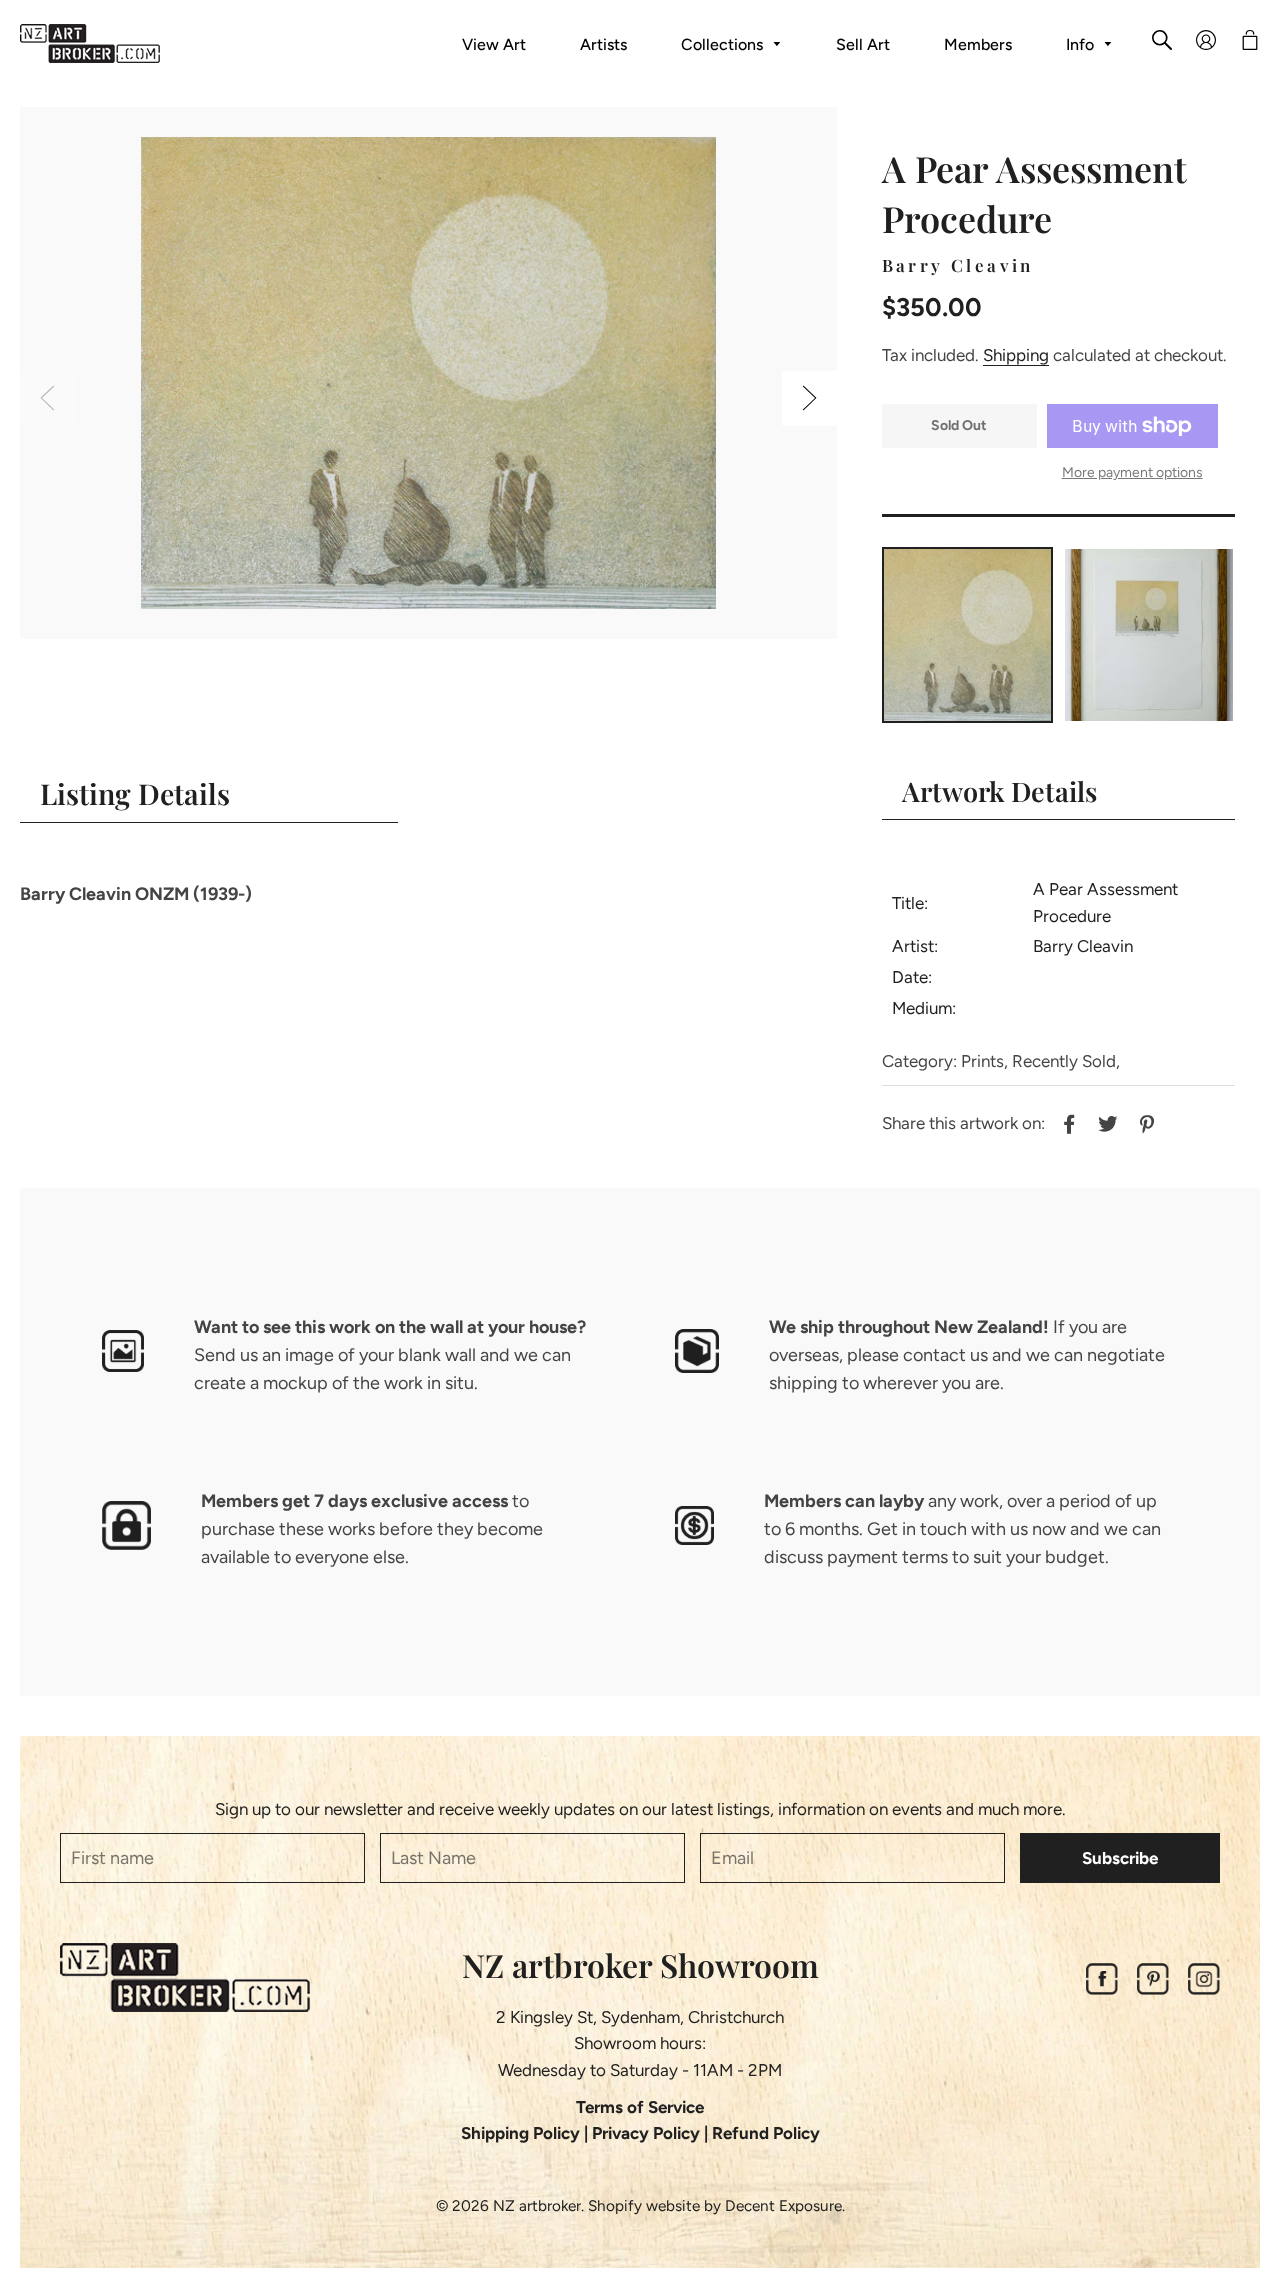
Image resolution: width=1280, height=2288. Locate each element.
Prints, (984, 1061)
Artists (603, 44)
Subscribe (1120, 1858)
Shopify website (644, 2205)
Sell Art (863, 44)
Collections (724, 44)
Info (1082, 44)
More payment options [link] (1132, 472)
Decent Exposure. (785, 2205)
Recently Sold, (1066, 1061)
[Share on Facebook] (1066, 1122)
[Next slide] (809, 398)
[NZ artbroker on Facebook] (1102, 1989)
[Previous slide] (47, 398)
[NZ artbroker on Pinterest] (1153, 1989)
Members (978, 44)
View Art (494, 44)
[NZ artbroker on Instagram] (1204, 1989)
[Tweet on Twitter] (1105, 1122)
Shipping (1016, 355)
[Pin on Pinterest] (1144, 1122)
